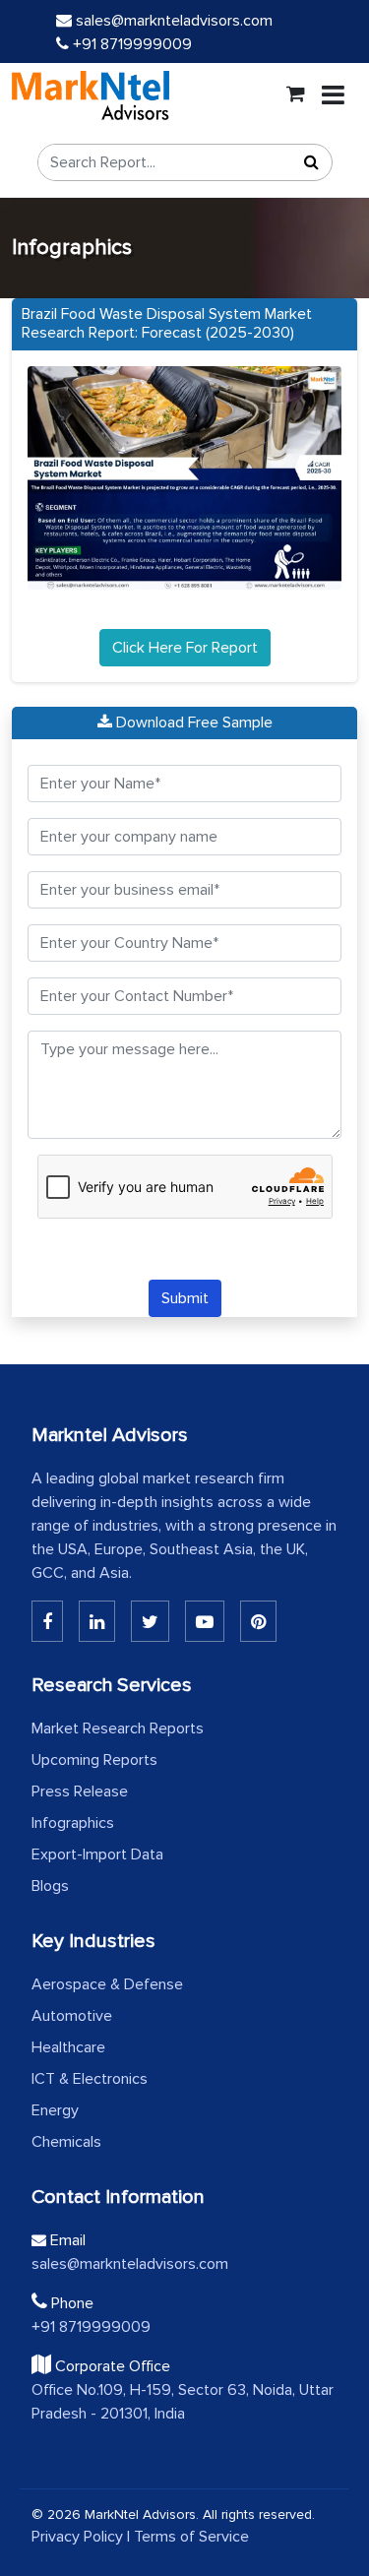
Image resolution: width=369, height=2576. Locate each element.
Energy (55, 2110)
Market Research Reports (118, 1728)
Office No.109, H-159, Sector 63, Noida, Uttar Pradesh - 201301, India (183, 2402)
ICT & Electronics (90, 2079)
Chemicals (66, 2142)
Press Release (80, 1791)
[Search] (312, 162)
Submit (185, 1298)
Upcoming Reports (94, 1760)
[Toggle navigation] (333, 95)
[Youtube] (205, 1621)
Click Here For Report (185, 648)
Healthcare (68, 2047)
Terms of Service (191, 2537)
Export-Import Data (97, 1854)
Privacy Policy (77, 2537)
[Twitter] (150, 1621)
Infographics (73, 1823)
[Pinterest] (258, 1621)
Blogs (50, 1886)
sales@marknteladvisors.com (174, 21)
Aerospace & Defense (107, 1984)
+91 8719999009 (130, 44)
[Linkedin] (47, 1621)
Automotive (72, 2016)
